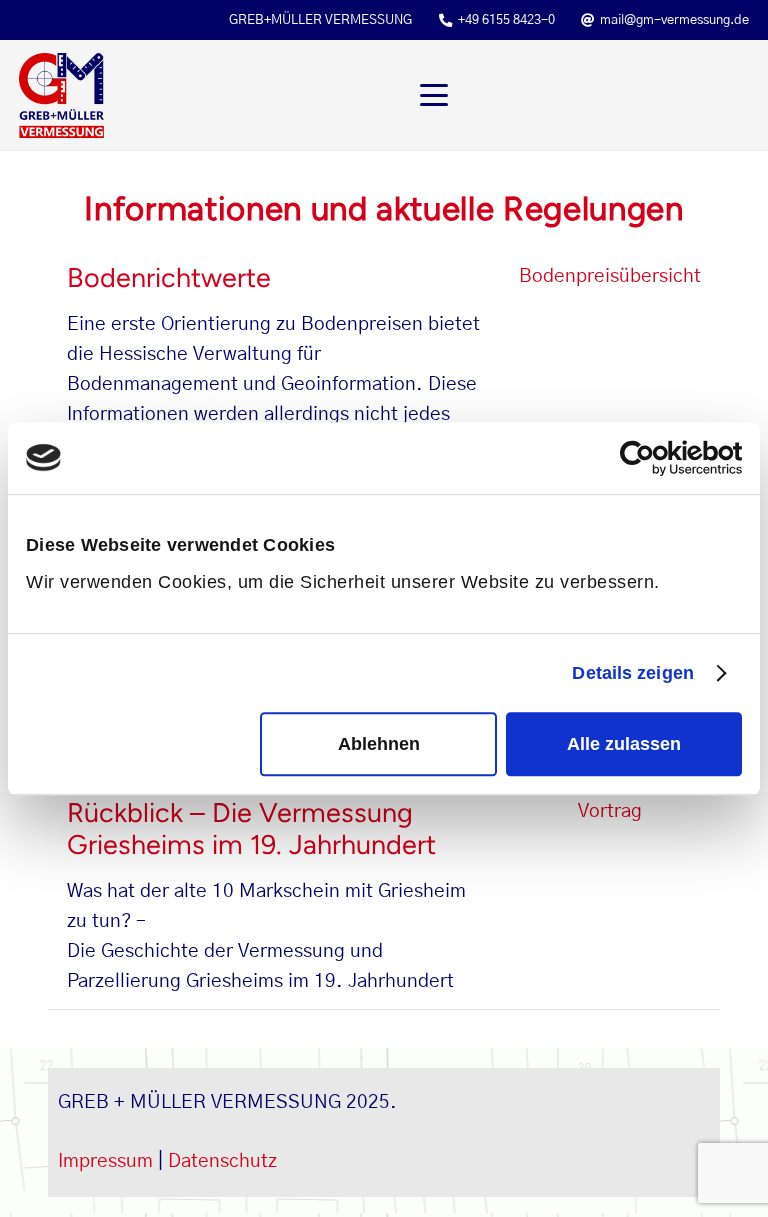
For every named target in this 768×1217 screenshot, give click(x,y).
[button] (585, 95)
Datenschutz (222, 1161)
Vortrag (610, 811)
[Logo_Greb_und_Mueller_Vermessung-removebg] (61, 95)
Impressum (105, 1161)
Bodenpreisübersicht (610, 276)
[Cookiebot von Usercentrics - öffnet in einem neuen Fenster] (654, 458)
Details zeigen (632, 673)
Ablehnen (379, 744)
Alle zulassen (624, 744)
